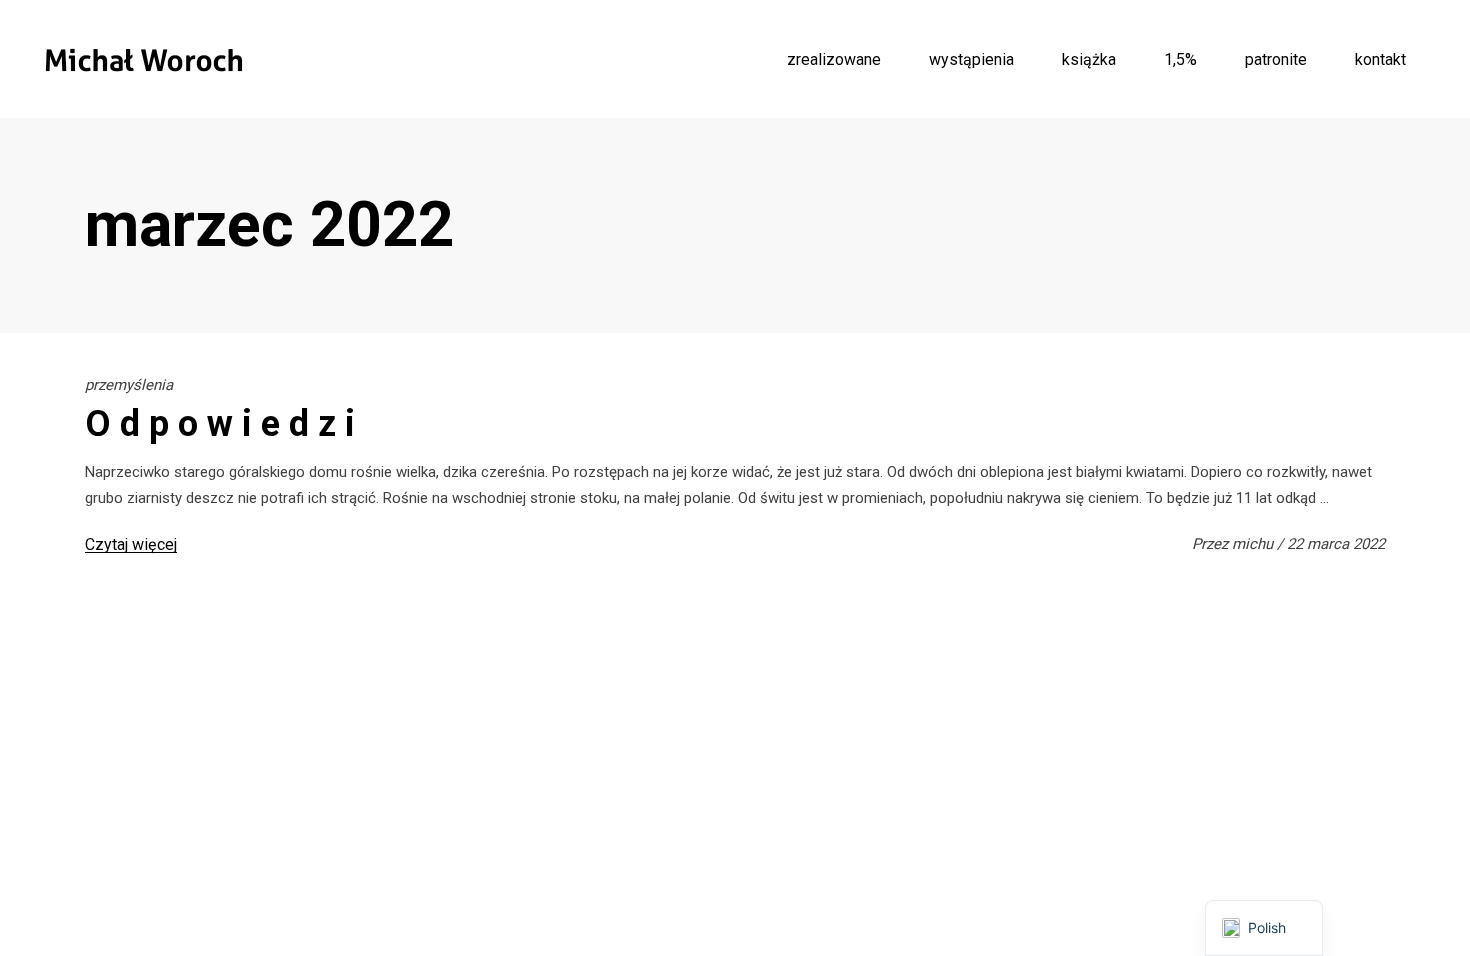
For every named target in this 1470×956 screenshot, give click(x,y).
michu (1254, 544)
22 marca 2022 (1336, 544)
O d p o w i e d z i (220, 424)
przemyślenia (129, 385)
